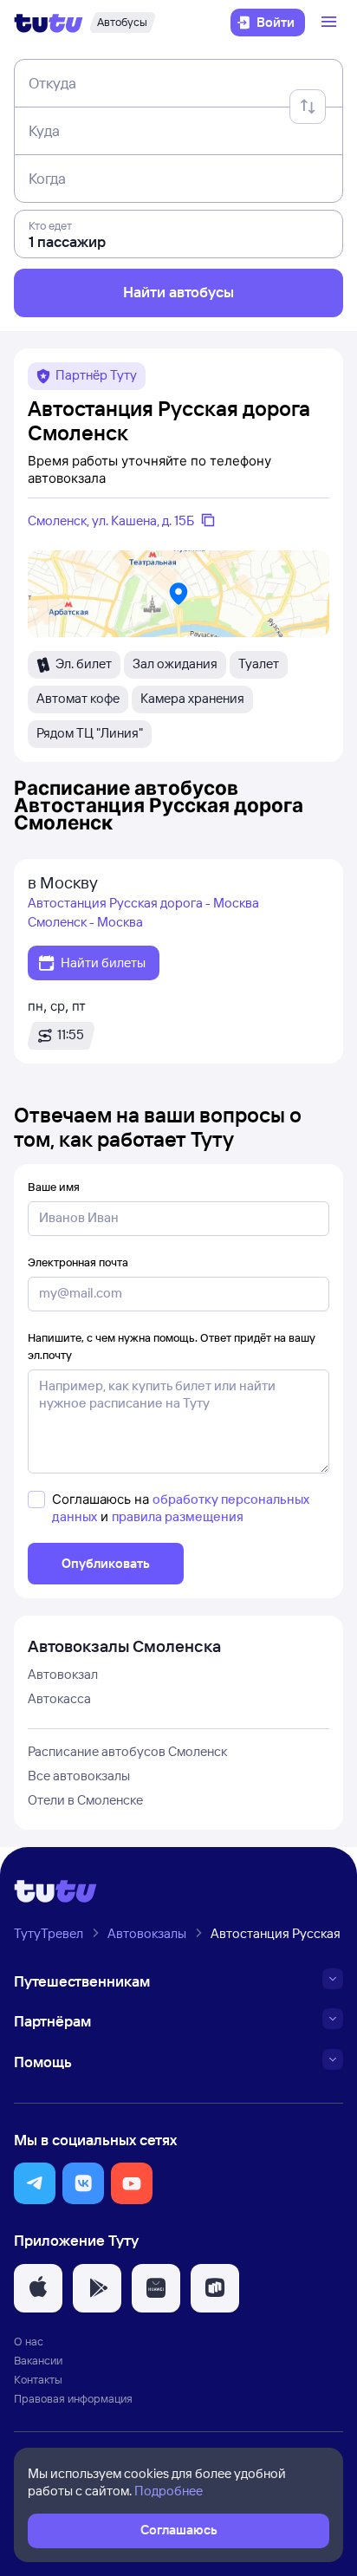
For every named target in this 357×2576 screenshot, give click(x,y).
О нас (29, 2341)
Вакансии (38, 2360)
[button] (35, 2183)
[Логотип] (49, 23)
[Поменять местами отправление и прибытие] (308, 107)
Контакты (38, 2379)
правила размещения (178, 1516)
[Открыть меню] (331, 23)
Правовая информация (73, 2398)
